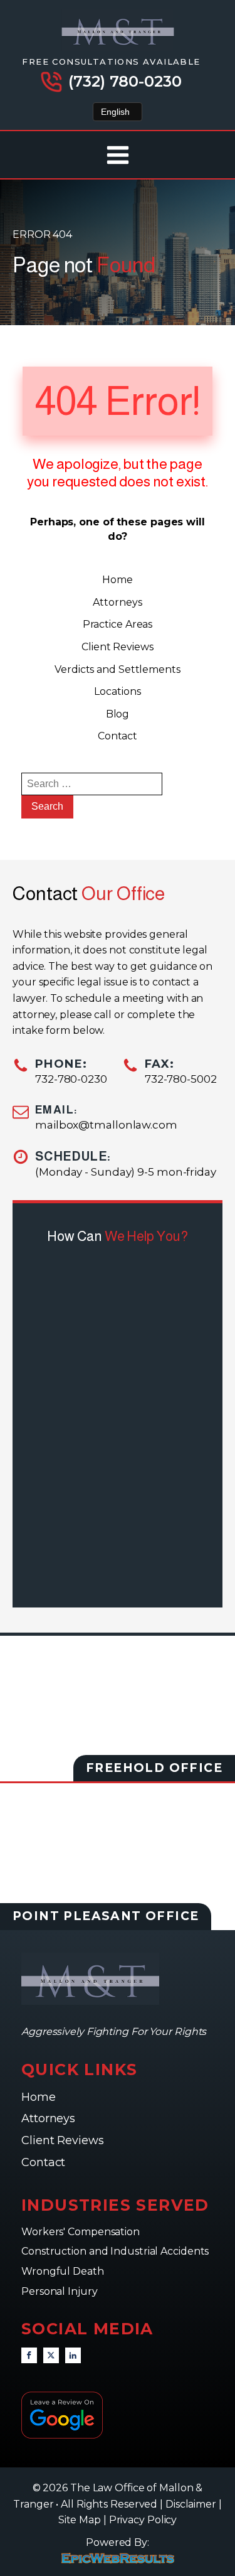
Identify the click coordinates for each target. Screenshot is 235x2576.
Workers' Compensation (82, 2232)
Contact (118, 736)
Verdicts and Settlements (118, 669)
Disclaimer (191, 2504)
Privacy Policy (143, 2520)
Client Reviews (118, 647)
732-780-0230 (71, 1079)
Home (118, 580)
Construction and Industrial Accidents (115, 2251)
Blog (118, 714)
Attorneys (117, 602)
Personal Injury (60, 2291)
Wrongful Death (64, 2271)
